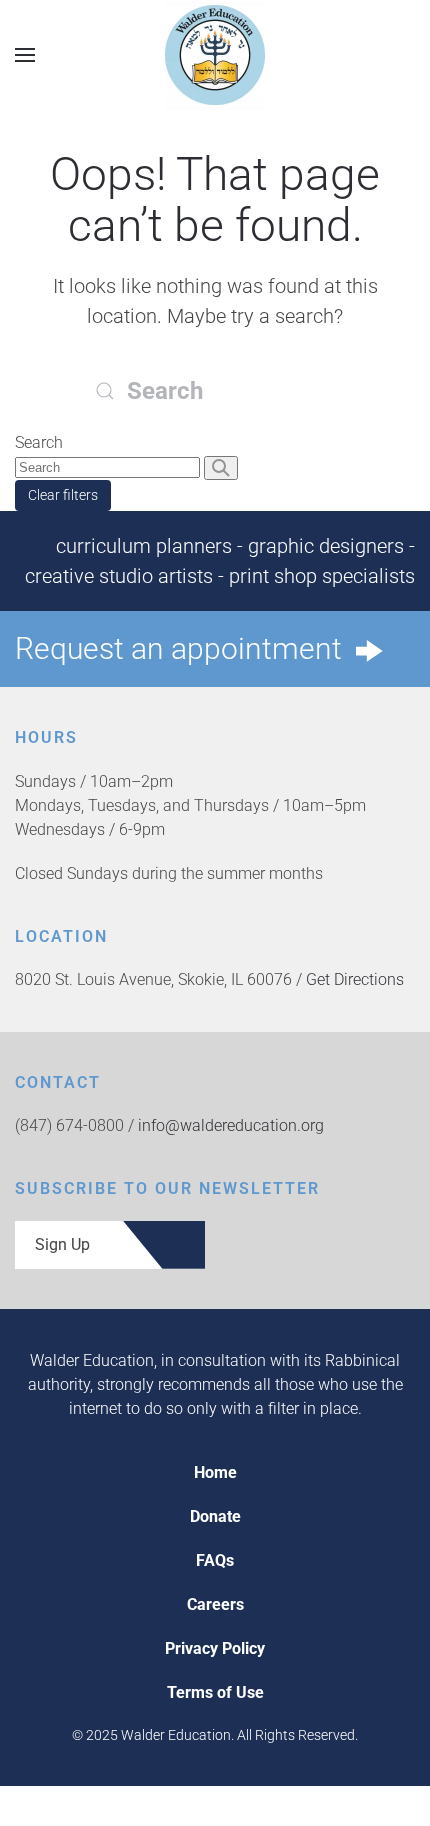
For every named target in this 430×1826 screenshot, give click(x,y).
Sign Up (62, 1244)
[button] (25, 54)
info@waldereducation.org (231, 1125)
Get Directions (355, 979)
